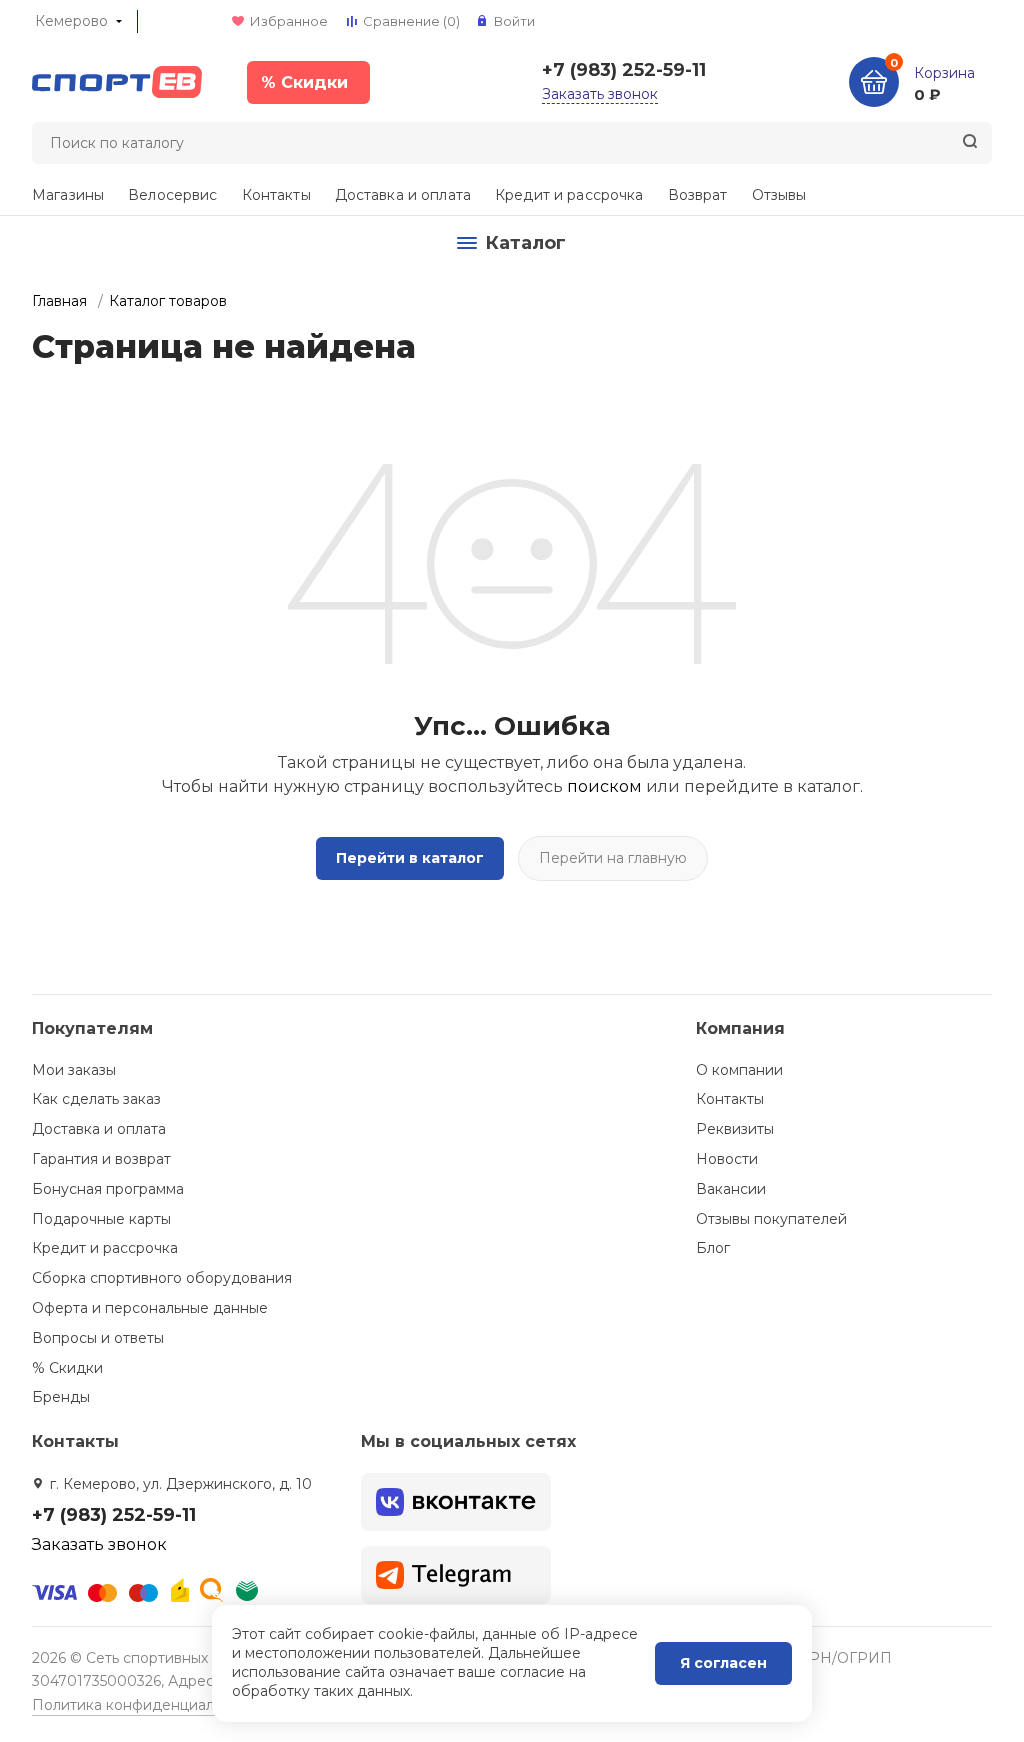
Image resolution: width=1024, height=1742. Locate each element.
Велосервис (172, 195)
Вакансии (731, 1189)
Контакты (276, 195)
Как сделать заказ (96, 1099)
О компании (739, 1070)
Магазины (68, 195)
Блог (713, 1248)
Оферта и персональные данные (150, 1308)
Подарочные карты (101, 1219)
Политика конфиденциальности (147, 1705)
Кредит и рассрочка (569, 195)
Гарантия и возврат (101, 1159)
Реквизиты (735, 1129)
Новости (727, 1159)
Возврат (698, 195)
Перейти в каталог (410, 858)
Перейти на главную (613, 858)
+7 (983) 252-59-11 (624, 70)
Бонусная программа (108, 1189)
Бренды (61, 1397)
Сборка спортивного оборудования (162, 1278)
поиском (604, 786)
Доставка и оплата (403, 195)
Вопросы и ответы (98, 1338)
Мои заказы (74, 1070)
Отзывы (779, 195)
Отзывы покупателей (771, 1219)
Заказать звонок (600, 94)
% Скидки (67, 1368)
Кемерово (71, 21)
